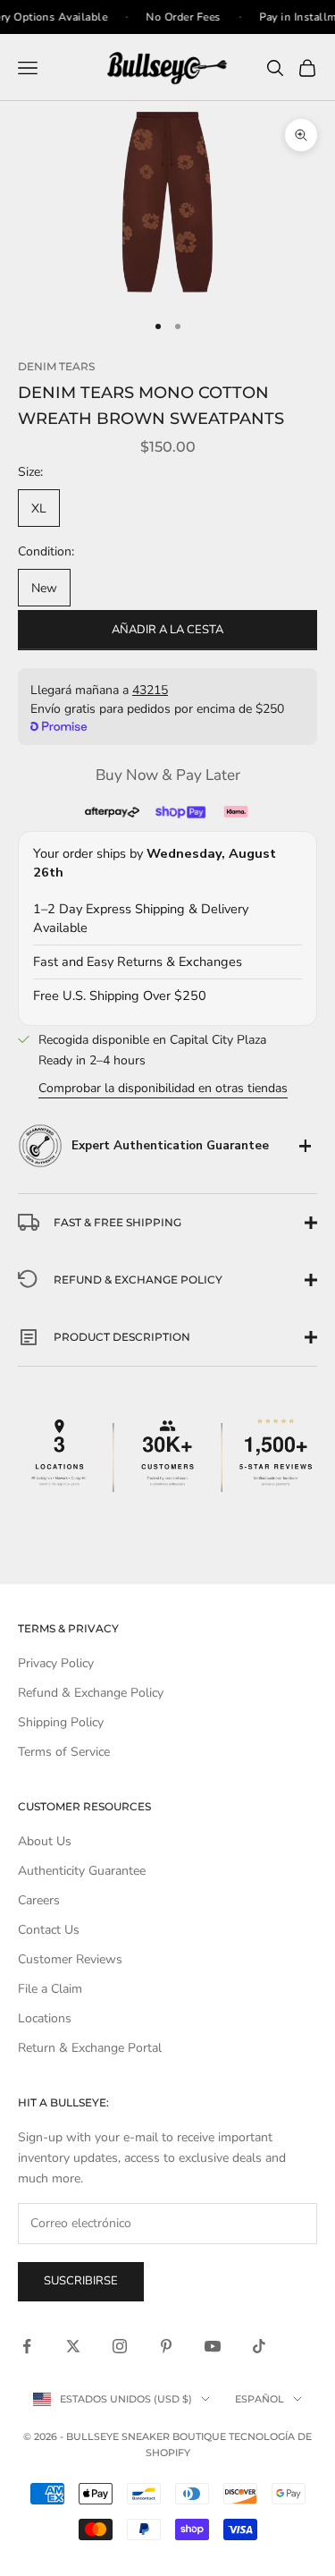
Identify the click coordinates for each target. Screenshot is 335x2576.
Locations (45, 2018)
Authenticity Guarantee (82, 1871)
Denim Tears (56, 366)
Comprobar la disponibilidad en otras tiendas (163, 1088)
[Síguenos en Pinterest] (166, 2346)
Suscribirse (81, 2281)
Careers (39, 1900)
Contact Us (49, 1930)
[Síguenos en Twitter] (73, 2346)
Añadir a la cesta (167, 630)
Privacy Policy (56, 1663)
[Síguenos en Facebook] (27, 2346)
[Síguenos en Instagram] (120, 2346)
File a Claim (50, 1989)
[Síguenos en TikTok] (259, 2346)
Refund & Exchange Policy (91, 1693)
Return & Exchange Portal (90, 2048)
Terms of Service (64, 1752)
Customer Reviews (70, 1959)
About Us (45, 1841)
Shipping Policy (61, 1722)
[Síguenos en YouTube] (213, 2346)
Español (260, 2399)
